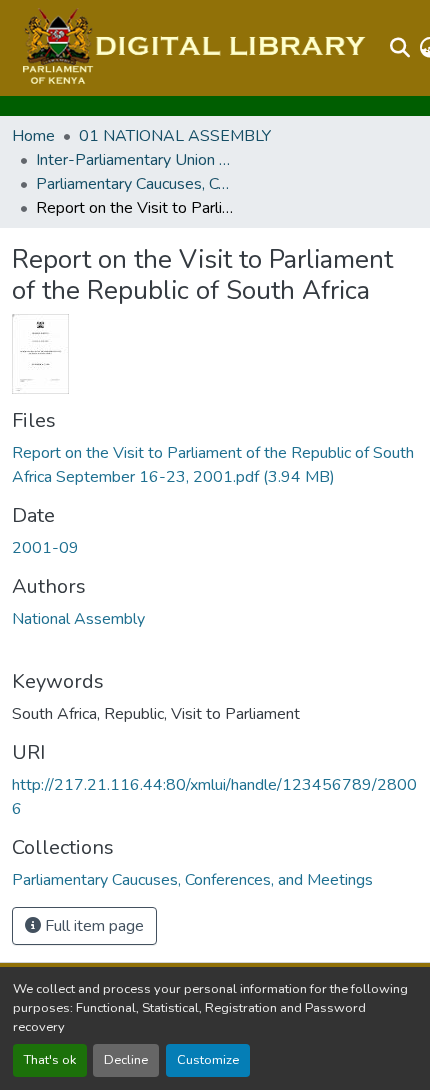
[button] (191, 48)
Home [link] (33, 136)
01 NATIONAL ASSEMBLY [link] (175, 136)
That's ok (50, 1060)
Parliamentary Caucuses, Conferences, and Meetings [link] (136, 184)
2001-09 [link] (45, 548)
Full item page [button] (92, 926)
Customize (208, 1060)
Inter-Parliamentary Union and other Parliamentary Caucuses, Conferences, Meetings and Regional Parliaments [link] (136, 160)
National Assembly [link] (78, 619)
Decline (126, 1060)
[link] (215, 465)
